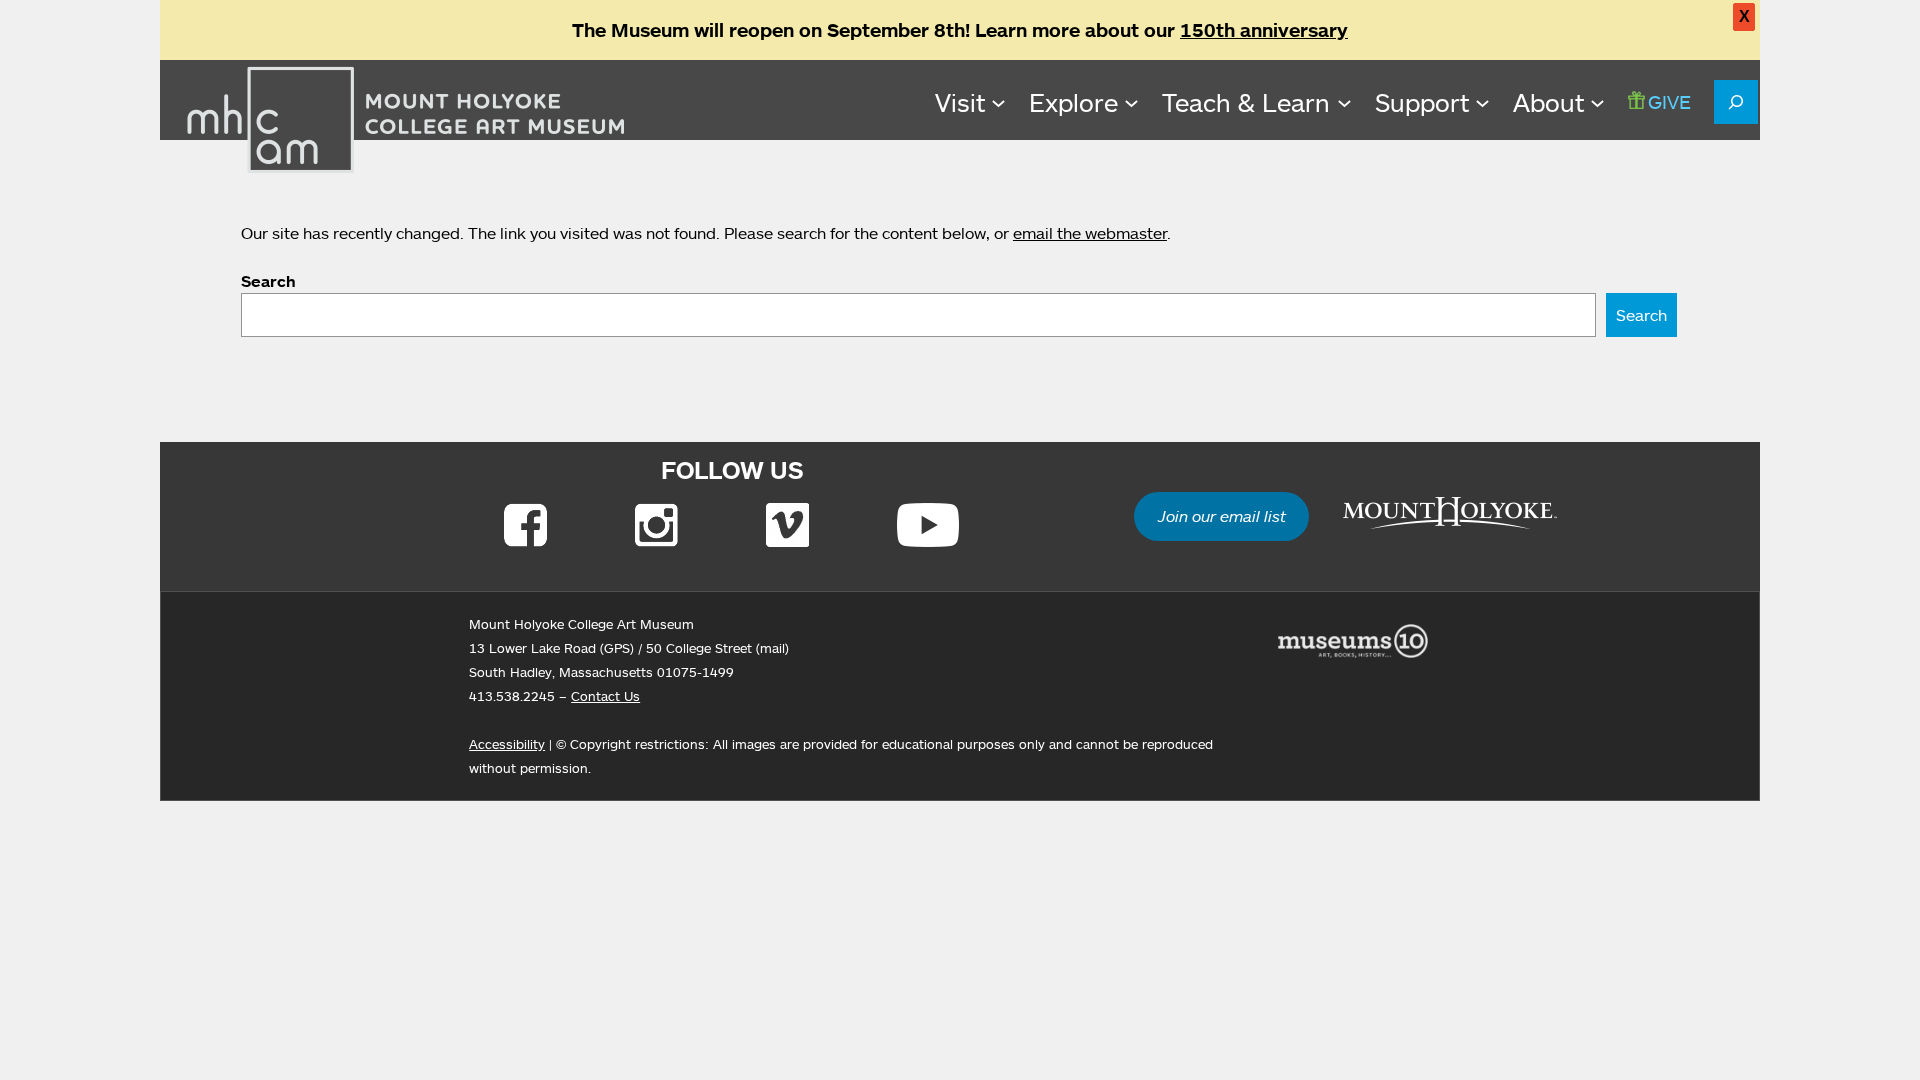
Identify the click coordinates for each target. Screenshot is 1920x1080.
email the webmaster (1090, 233)
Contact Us (605, 696)
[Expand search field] (1736, 102)
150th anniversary (1264, 30)
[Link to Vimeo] (787, 525)
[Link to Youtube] (928, 525)
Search (268, 281)
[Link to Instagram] (656, 525)
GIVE (1669, 101)
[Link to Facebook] (525, 525)
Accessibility (507, 744)
